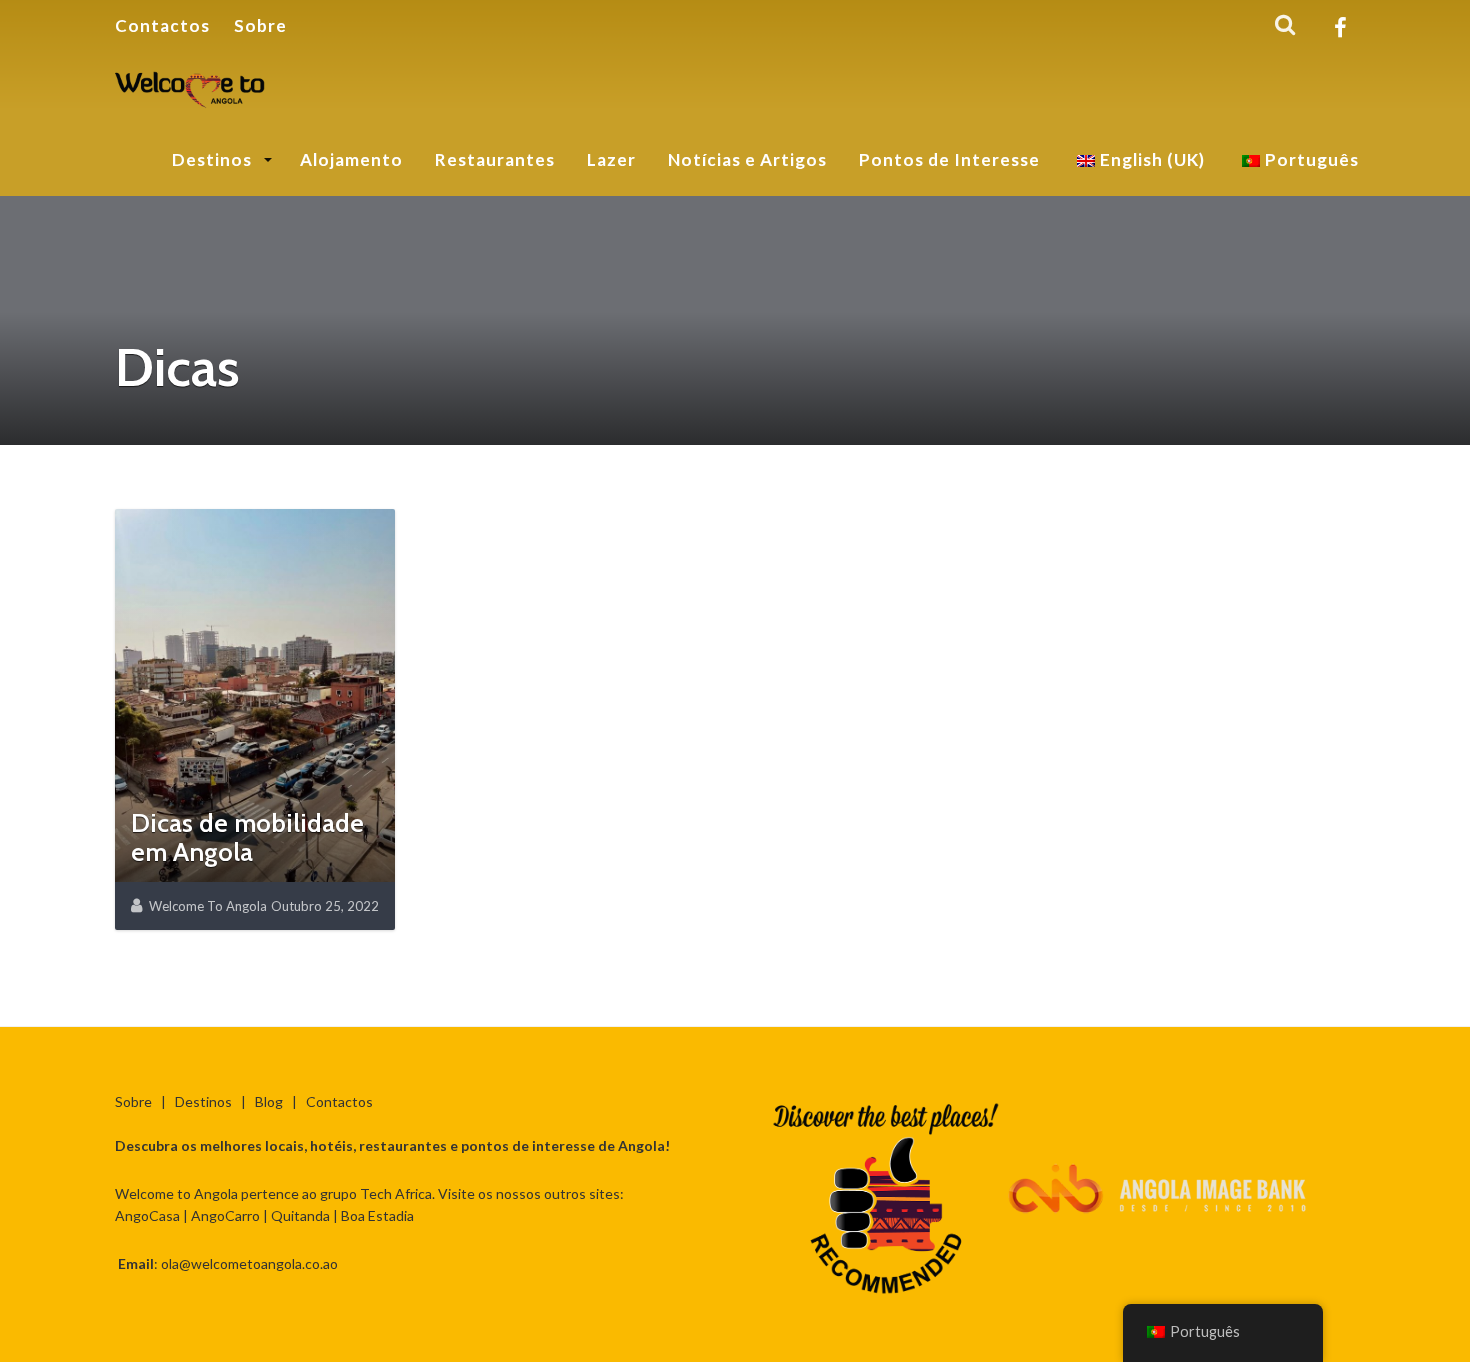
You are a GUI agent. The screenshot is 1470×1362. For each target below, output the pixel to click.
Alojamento (351, 159)
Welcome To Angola (208, 906)
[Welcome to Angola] (191, 86)
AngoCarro (225, 1215)
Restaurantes (495, 159)
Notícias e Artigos (747, 159)
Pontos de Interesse (949, 159)
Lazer (611, 159)
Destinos (214, 159)
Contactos (162, 25)
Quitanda (300, 1215)
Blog (269, 1101)
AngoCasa (147, 1215)
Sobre (260, 25)
